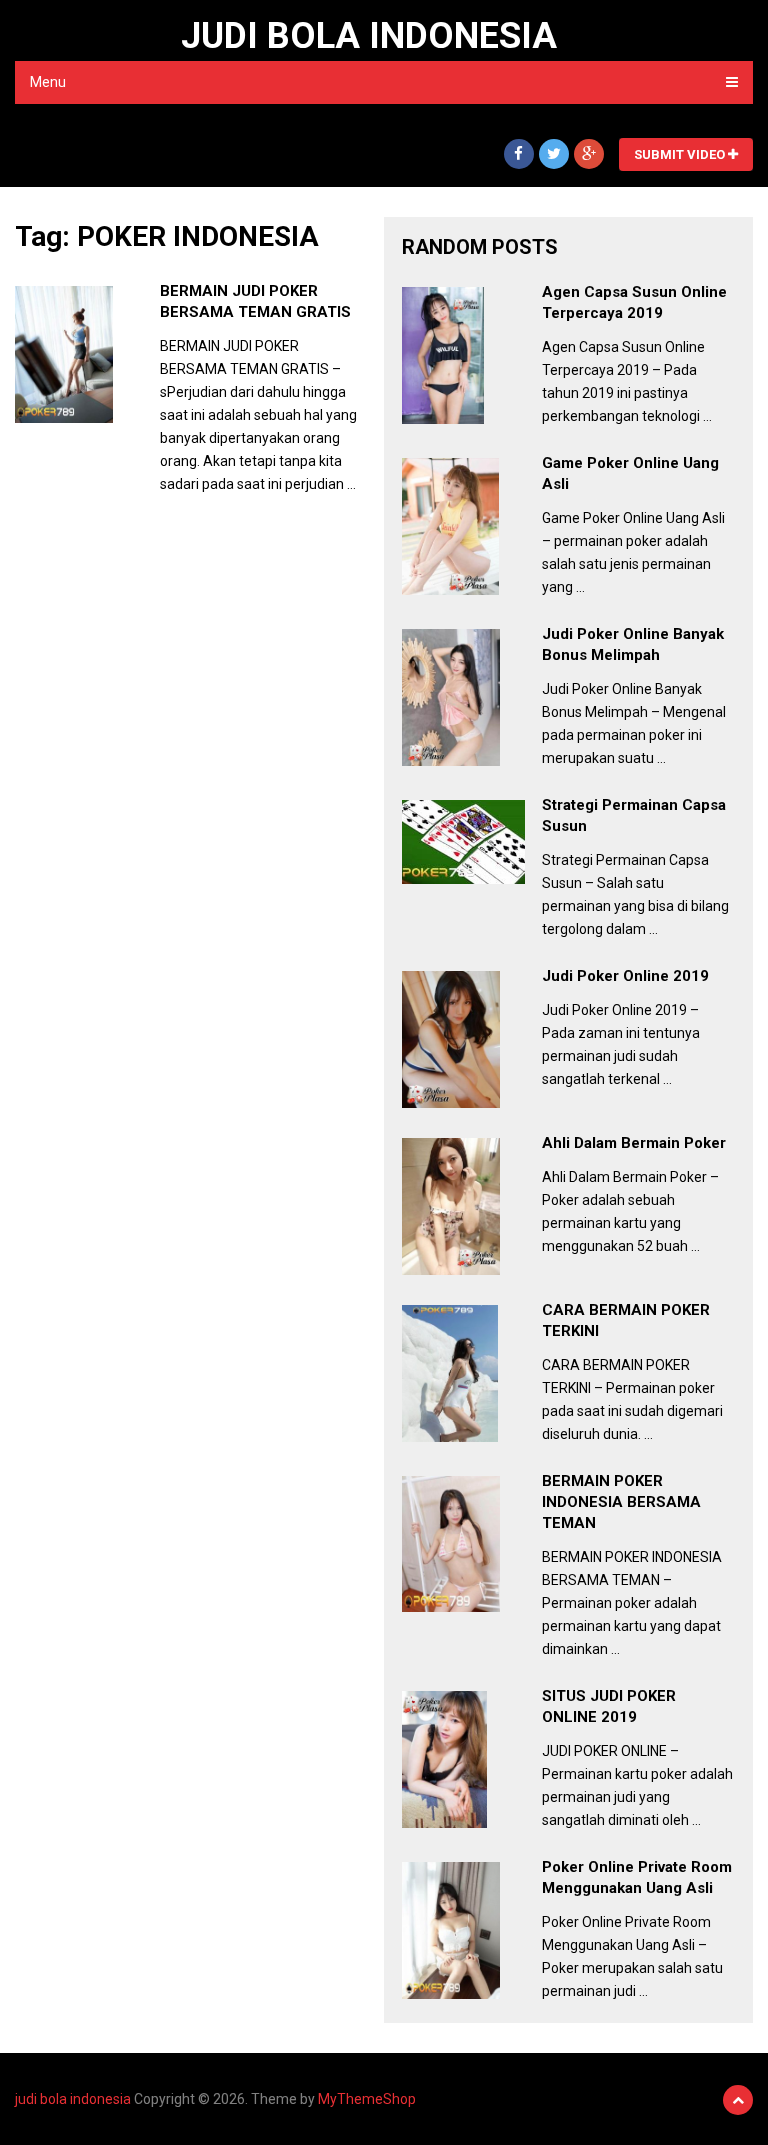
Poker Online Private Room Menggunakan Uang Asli (637, 1877)
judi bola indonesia (369, 36)
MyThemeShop (367, 2099)
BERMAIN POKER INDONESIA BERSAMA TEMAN (621, 1502)
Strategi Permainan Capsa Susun (634, 815)
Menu (48, 82)
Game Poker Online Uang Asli (630, 473)
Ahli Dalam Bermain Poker (634, 1143)
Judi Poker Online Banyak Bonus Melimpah (633, 644)
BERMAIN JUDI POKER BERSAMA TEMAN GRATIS (255, 301)
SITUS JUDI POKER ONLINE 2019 (609, 1706)
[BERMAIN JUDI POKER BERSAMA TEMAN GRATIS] (64, 354)
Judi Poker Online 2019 (625, 976)
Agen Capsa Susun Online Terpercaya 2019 (634, 302)
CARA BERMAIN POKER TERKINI (626, 1320)
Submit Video (681, 154)
